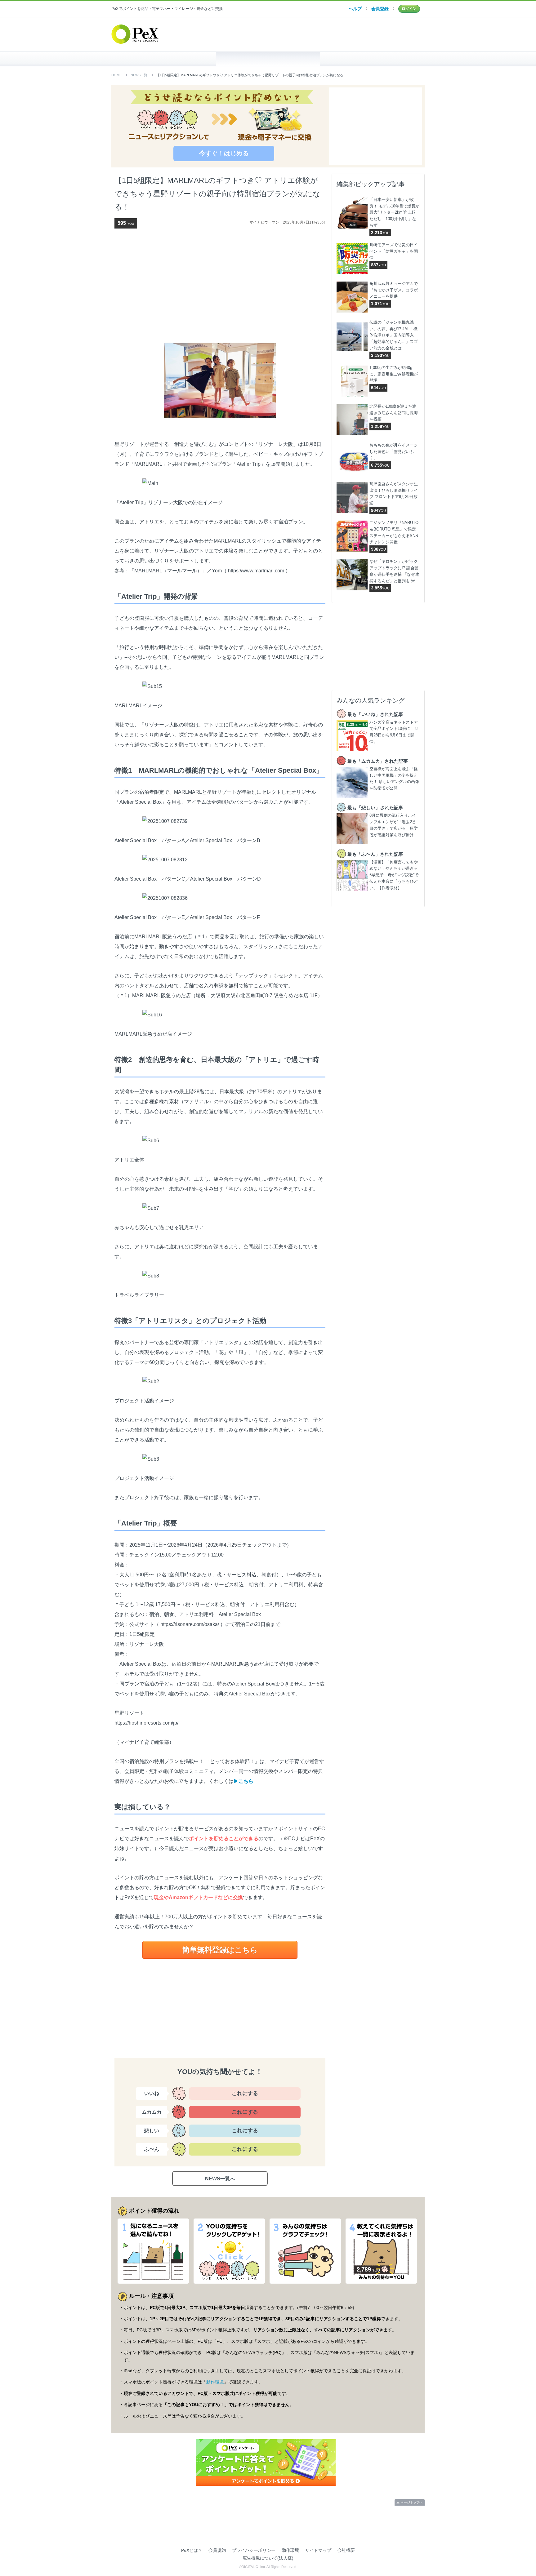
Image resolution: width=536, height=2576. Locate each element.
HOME (164, 59)
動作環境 (215, 2382)
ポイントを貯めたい (268, 59)
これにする (245, 2093)
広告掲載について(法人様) (268, 2558)
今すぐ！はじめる (224, 153)
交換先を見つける (372, 59)
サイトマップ (318, 2550)
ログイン (409, 9)
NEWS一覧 (139, 75)
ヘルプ (355, 9)
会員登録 (380, 9)
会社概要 (346, 2550)
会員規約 (217, 2550)
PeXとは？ (192, 2550)
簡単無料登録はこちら (220, 1950)
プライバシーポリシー (254, 2550)
